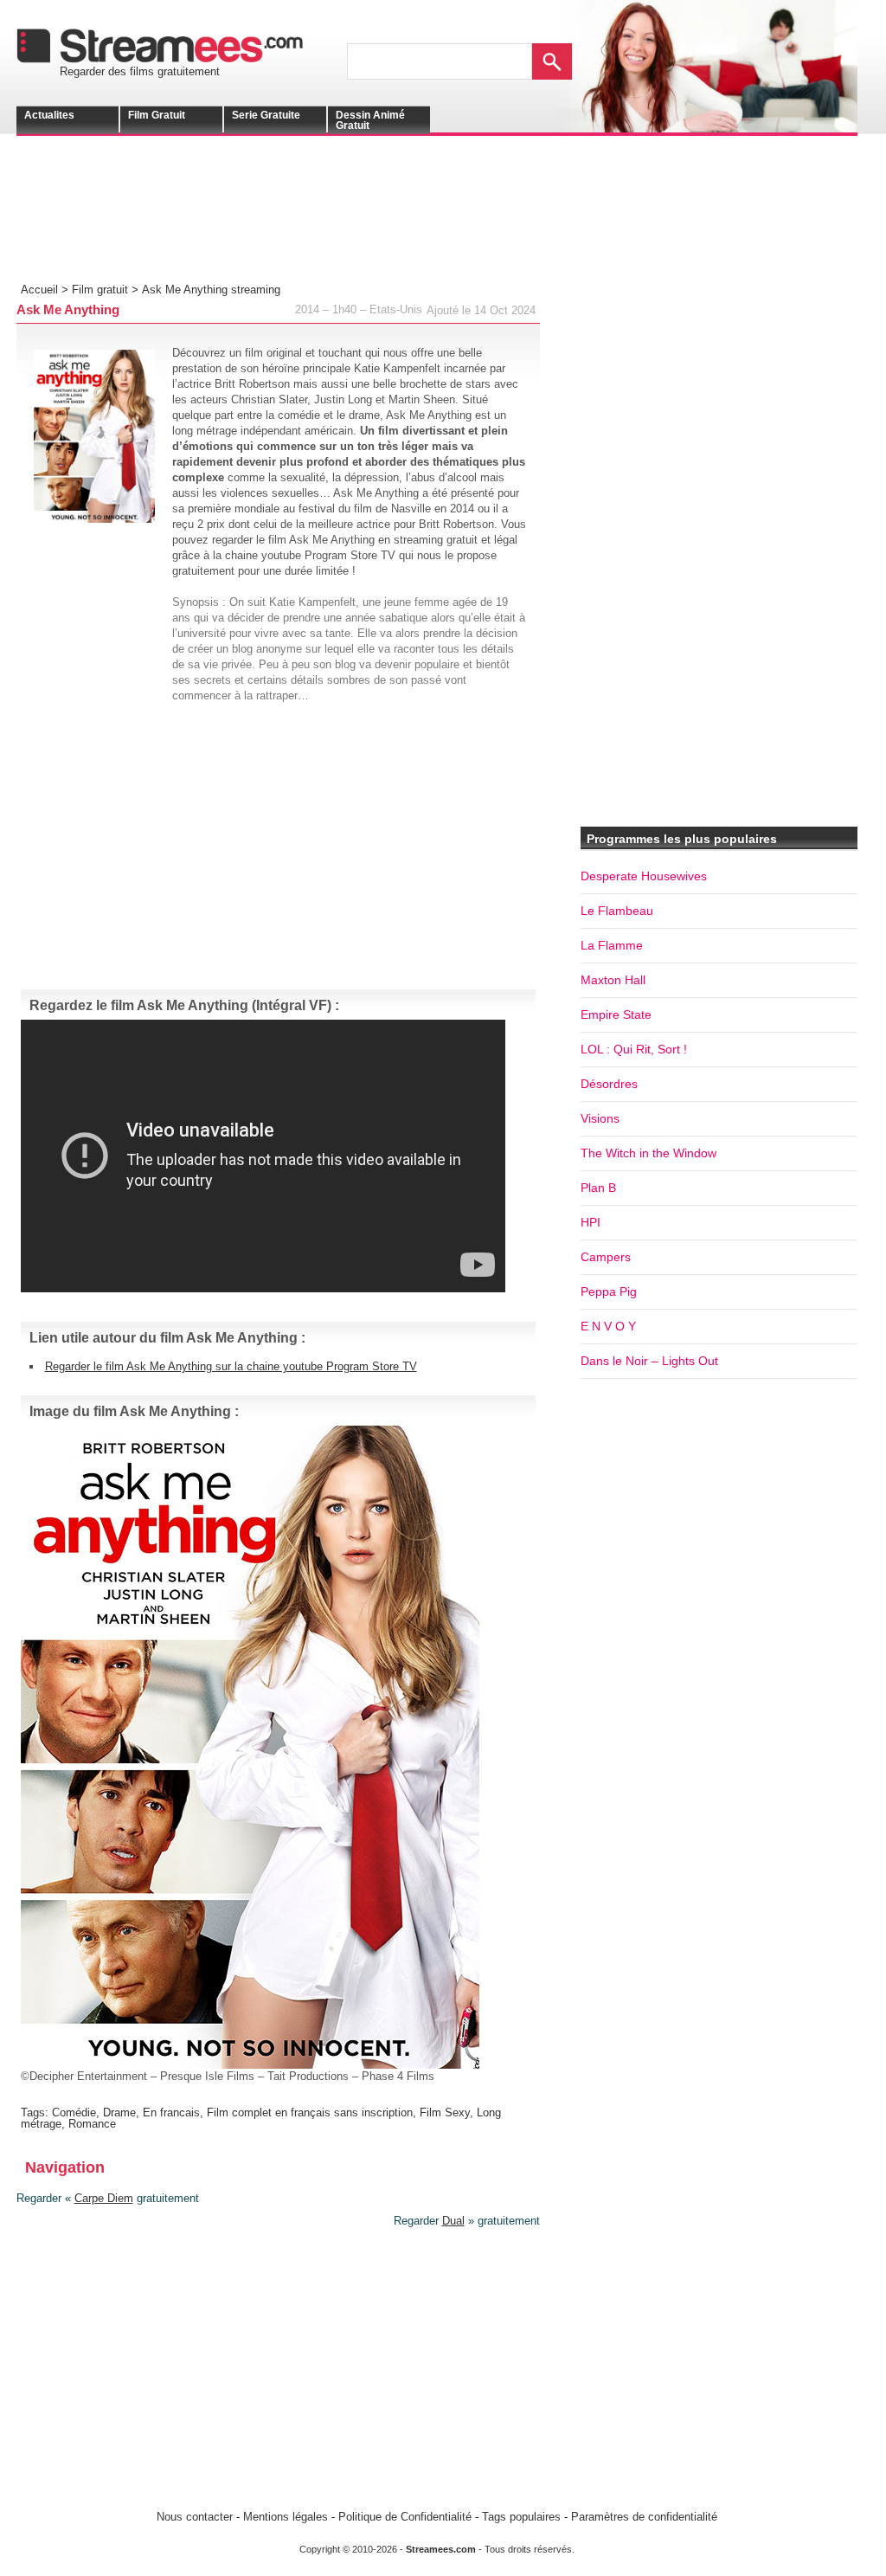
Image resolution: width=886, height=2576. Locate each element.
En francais (171, 2112)
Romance (92, 2124)
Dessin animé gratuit (370, 120)
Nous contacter (195, 2517)
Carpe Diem (104, 2198)
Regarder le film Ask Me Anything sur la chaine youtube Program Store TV (231, 1366)
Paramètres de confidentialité (644, 2517)
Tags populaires (521, 2517)
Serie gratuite (266, 115)
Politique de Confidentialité (405, 2517)
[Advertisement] (289, 222)
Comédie (74, 2112)
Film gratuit (157, 115)
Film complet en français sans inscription (310, 2112)
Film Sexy (445, 2112)
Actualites (49, 115)
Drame (119, 2112)
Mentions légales (286, 2517)
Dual (453, 2221)
